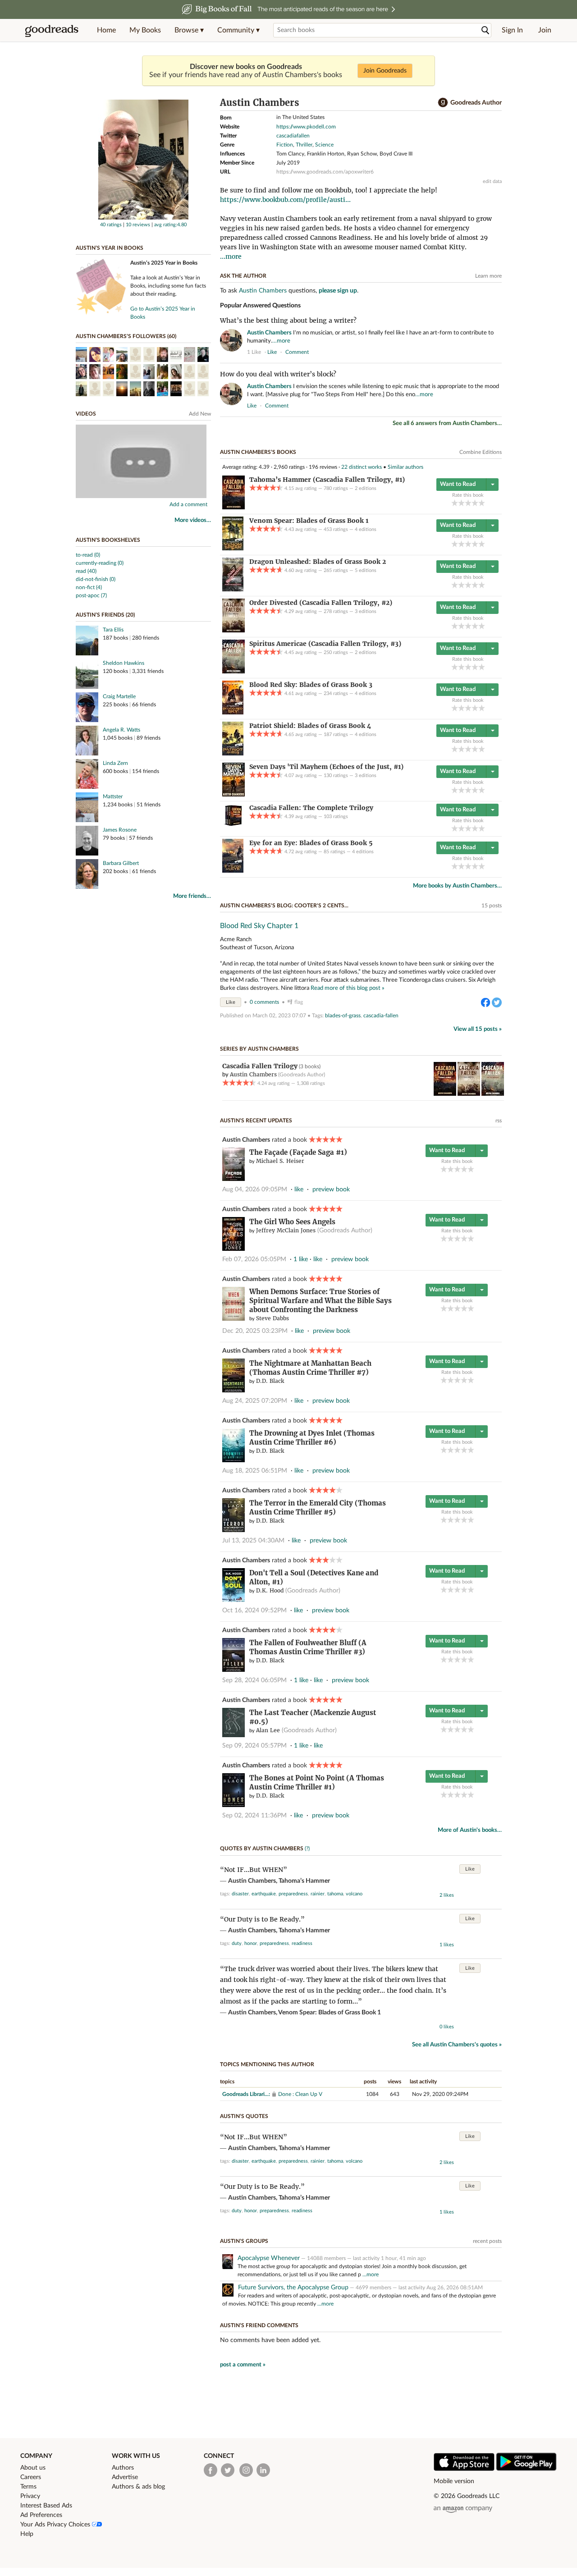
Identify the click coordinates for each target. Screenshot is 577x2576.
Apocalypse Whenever (269, 2258)
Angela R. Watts (121, 730)
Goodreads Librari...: (246, 2094)
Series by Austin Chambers (259, 1049)
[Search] (485, 30)
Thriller (304, 145)
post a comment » (243, 2365)
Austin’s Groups (244, 2241)
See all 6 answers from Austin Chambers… (447, 423)
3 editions (366, 611)
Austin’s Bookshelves (108, 540)
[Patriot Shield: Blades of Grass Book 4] (233, 754)
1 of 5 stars (455, 503)
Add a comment (188, 504)
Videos (86, 414)
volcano (354, 1894)
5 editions (366, 570)
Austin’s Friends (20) (105, 615)
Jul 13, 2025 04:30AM (253, 1541)
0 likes (447, 2027)
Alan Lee (268, 1730)
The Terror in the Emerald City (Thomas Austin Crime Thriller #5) (318, 1508)
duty (237, 1943)
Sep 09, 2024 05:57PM (254, 1746)
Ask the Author (243, 276)
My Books (145, 30)
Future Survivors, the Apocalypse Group (293, 2288)
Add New (200, 414)
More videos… (193, 520)
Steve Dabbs (272, 1318)
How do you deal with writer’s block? (278, 374)
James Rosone (120, 830)
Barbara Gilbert (121, 863)
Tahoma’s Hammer (304, 1881)
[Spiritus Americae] (234, 672)
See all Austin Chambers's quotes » (457, 2045)
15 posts (492, 906)
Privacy (30, 2496)
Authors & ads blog (138, 2487)
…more (281, 341)
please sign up (338, 291)
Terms (28, 2487)
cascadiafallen (293, 136)
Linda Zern (115, 763)
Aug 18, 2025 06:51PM (255, 1471)
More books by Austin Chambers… (457, 886)
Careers (31, 2477)
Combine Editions (481, 452)
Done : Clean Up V (300, 2094)
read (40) (86, 571)
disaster (240, 1894)
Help (27, 2534)
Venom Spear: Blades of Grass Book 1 (330, 2013)
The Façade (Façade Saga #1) (298, 1152)
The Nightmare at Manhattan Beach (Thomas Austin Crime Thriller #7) (310, 1368)
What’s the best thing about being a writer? (288, 320)
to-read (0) (88, 555)
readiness (302, 1943)
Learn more (488, 276)
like (272, 352)
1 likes (447, 1945)
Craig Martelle (119, 696)
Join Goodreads (385, 71)
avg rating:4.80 (170, 225)
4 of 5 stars (475, 503)
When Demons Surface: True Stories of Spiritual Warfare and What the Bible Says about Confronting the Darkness (321, 1301)
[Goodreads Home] (52, 30)
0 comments (264, 1002)
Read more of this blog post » (348, 988)
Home (106, 30)
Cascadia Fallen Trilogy (260, 1066)
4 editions (366, 529)
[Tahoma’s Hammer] (234, 508)
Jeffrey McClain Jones (286, 1230)
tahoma (335, 1894)
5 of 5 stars (482, 503)
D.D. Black (270, 1381)
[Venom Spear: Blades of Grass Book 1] (233, 549)
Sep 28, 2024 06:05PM (254, 1680)
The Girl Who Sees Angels (292, 1222)
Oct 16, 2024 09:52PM (254, 1611)
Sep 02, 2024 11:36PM (254, 1816)
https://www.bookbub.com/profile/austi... (285, 200)
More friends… (192, 896)
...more (231, 256)
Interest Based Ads (46, 2506)
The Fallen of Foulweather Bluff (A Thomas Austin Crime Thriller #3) (308, 1647)
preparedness (293, 1894)
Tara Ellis (113, 630)
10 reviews (138, 225)
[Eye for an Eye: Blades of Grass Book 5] (233, 871)
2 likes (447, 1895)
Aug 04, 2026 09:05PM (255, 1190)
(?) (307, 1848)
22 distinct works (362, 467)
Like (231, 1002)
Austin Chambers (263, 291)
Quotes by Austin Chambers (262, 1848)
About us (33, 2468)
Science (324, 145)
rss (499, 1121)
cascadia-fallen (381, 1016)
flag (497, 352)
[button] (189, 30)
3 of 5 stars (468, 503)
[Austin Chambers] (143, 218)
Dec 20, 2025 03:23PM (255, 1331)
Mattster (113, 796)
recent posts (487, 2241)
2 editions (366, 488)
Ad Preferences (41, 2515)
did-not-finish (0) (96, 579)
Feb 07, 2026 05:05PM (254, 1259)
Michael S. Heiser (280, 1161)
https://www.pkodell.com (306, 127)
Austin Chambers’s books (258, 452)
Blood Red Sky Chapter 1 (259, 926)
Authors (123, 2468)
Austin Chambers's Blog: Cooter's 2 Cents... (284, 906)
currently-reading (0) (100, 563)
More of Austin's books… (470, 1830)
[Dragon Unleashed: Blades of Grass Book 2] (233, 590)
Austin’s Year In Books (110, 248)
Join (545, 30)
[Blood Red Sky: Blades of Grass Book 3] (233, 713)
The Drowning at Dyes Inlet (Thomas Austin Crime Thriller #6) (312, 1438)
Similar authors (405, 467)
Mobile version (454, 2481)
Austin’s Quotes (244, 2116)
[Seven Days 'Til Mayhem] (234, 795)
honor (251, 1943)
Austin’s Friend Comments (259, 2325)
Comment (297, 352)
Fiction (285, 145)
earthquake (264, 1894)
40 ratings (111, 225)
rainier (318, 1894)
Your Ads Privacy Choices (56, 2525)
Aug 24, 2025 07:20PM (255, 1401)
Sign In (512, 30)
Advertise (125, 2477)
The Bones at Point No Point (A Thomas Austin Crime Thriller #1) (317, 1782)
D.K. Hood (270, 1590)
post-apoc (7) (91, 595)
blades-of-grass (343, 1016)
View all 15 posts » (478, 1029)
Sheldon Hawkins (124, 663)
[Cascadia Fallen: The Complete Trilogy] (234, 826)
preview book (331, 1190)
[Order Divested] (234, 631)
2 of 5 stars (461, 503)
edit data (492, 181)
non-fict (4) (89, 587)
